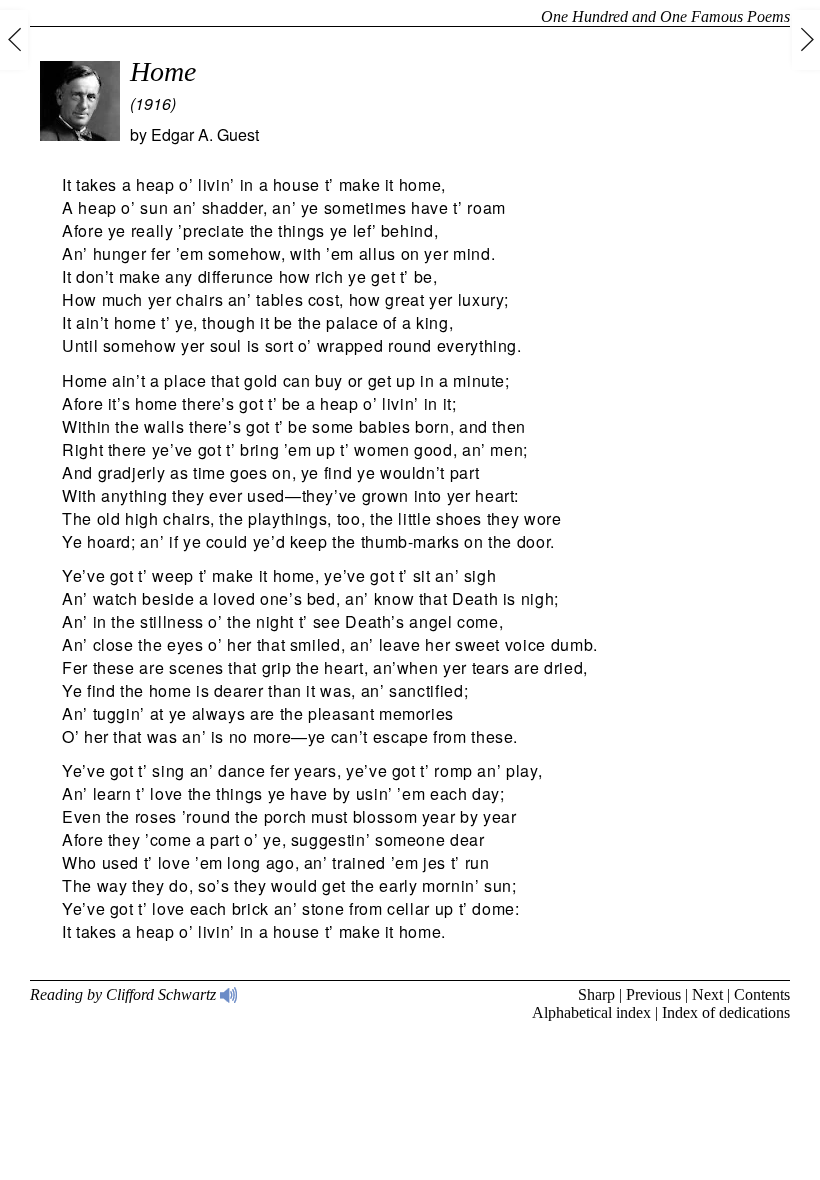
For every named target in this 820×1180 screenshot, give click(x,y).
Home (163, 71)
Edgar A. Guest (205, 134)
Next (707, 994)
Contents (762, 994)
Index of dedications (726, 1012)
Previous (653, 994)
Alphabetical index (591, 1012)
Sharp (596, 994)
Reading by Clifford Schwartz (125, 994)
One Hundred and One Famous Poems (665, 16)
